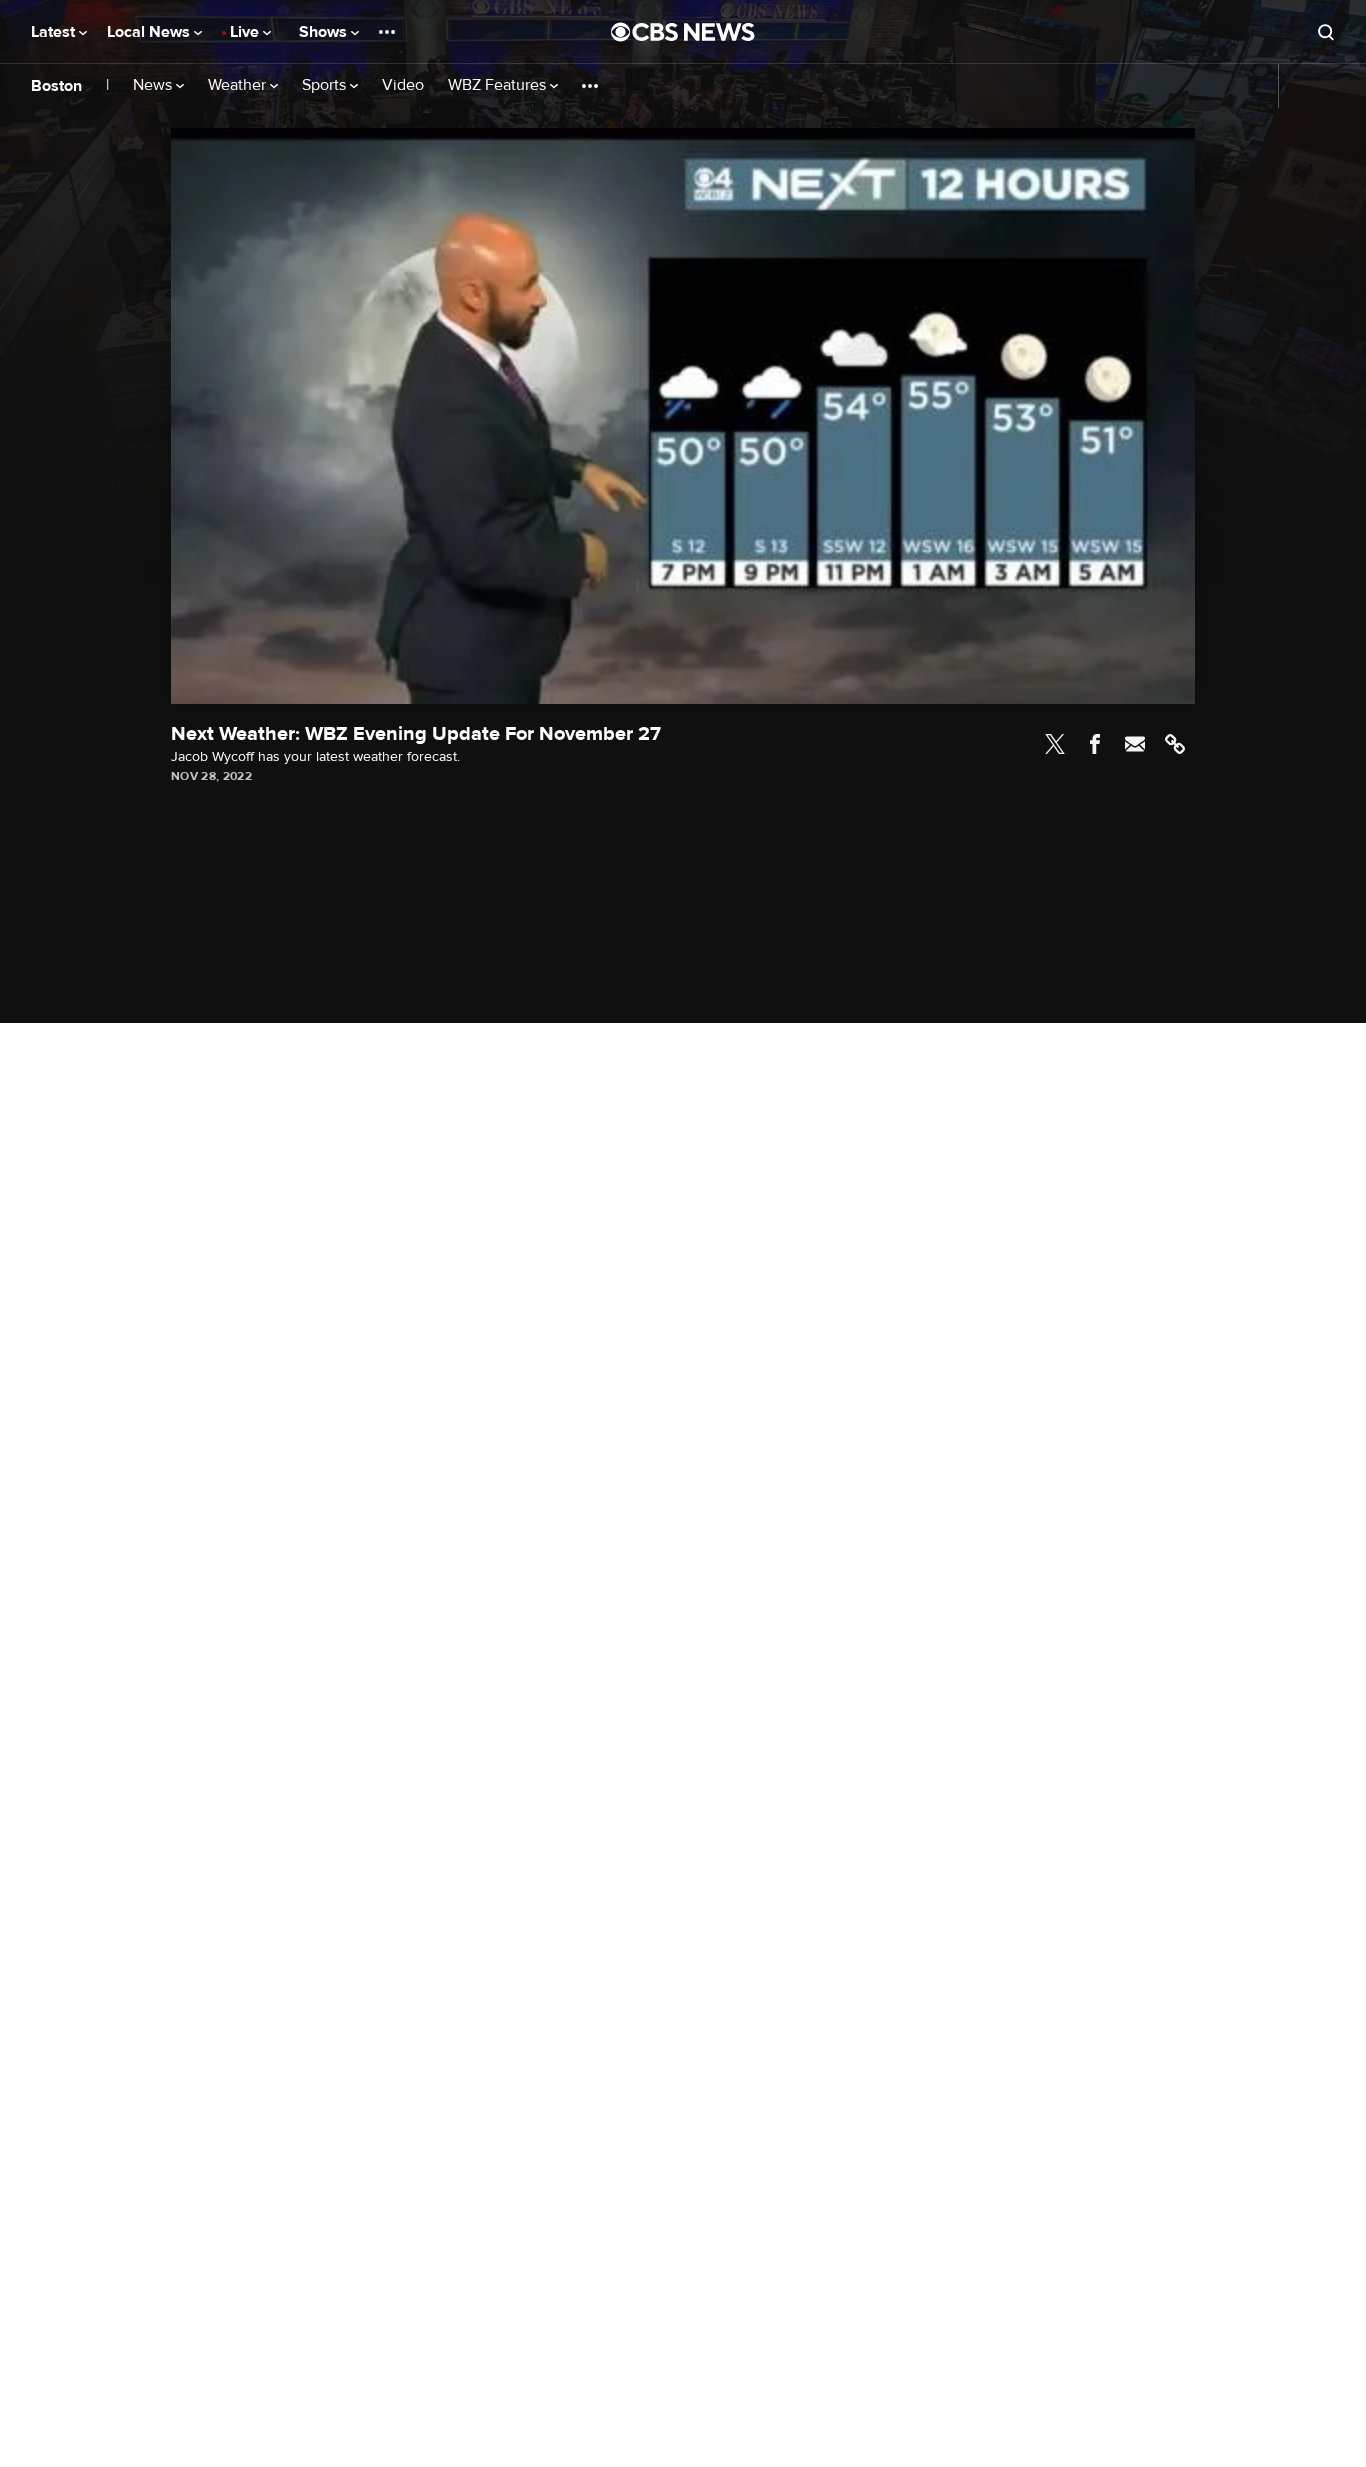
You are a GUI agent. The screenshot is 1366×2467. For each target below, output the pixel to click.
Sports (326, 85)
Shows (325, 32)
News (154, 85)
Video (403, 85)
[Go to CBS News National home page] (683, 32)
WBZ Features (499, 85)
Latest (55, 32)
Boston (56, 86)
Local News (150, 32)
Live (246, 32)
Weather (239, 85)
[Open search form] (1326, 32)
